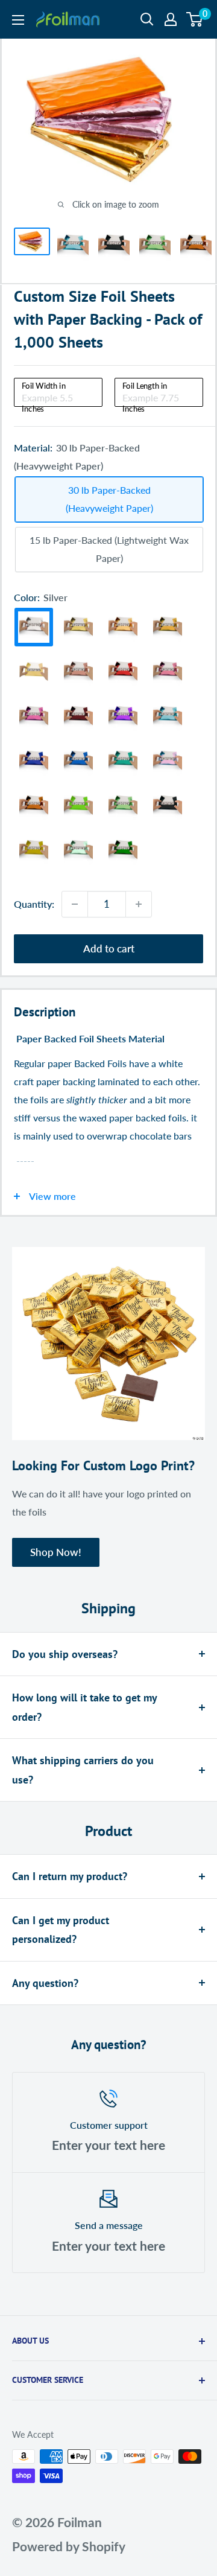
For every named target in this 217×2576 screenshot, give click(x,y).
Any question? (45, 1983)
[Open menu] (18, 20)
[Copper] (34, 806)
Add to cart (109, 948)
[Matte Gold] (34, 671)
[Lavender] (168, 761)
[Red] (123, 672)
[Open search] (147, 19)
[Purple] (123, 716)
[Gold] (78, 627)
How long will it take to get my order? (84, 1707)
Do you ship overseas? (65, 1654)
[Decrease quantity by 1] (75, 904)
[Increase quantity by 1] (139, 904)
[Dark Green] (123, 850)
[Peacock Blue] (123, 761)
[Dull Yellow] (34, 850)
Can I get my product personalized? (61, 1930)
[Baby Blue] (168, 716)
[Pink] (168, 672)
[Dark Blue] (34, 761)
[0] (195, 19)
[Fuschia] (34, 716)
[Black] (168, 806)
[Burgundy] (78, 716)
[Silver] (34, 627)
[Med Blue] (78, 761)
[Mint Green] (78, 805)
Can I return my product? (70, 1876)
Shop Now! (56, 1552)
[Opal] (78, 850)
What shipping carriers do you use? (83, 1770)
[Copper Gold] (123, 627)
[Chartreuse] (123, 806)
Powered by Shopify (69, 2546)
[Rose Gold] (78, 672)
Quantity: (34, 904)
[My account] (171, 19)
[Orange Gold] (168, 627)
